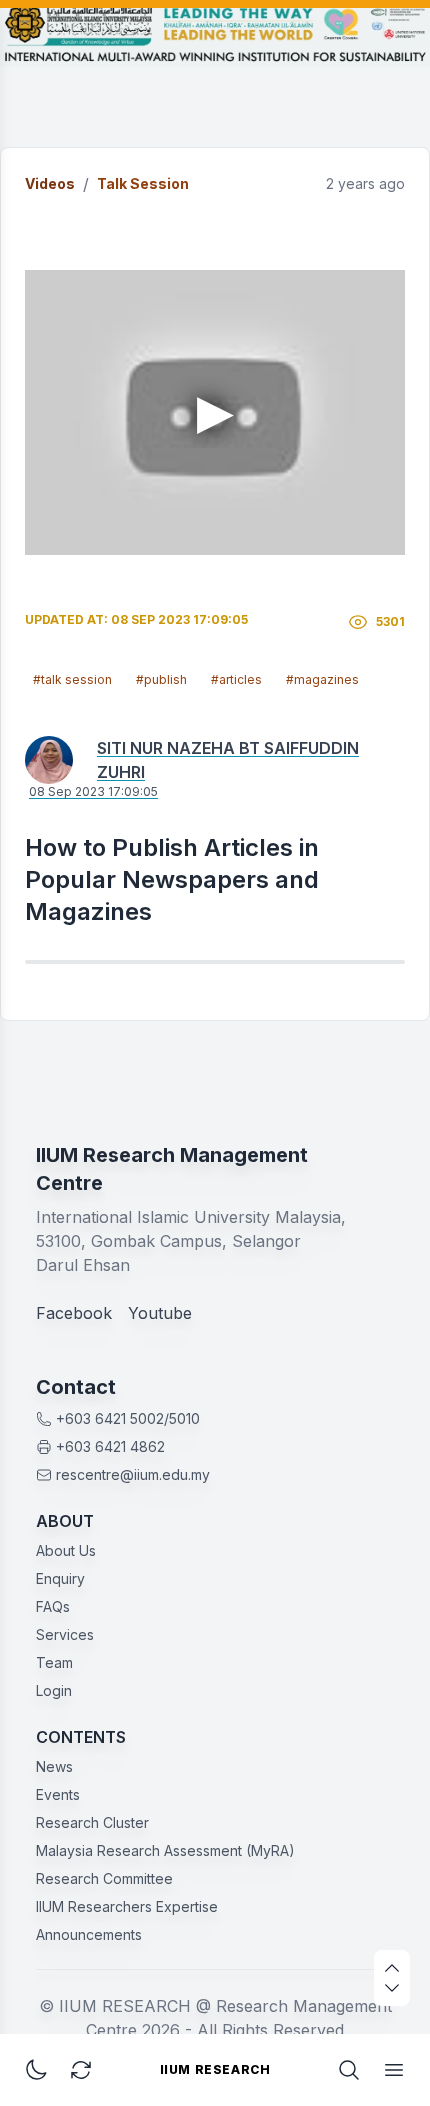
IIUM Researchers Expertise (127, 1906)
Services (65, 1634)
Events (58, 1794)
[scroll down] (392, 1988)
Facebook (74, 1313)
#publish (161, 679)
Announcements (89, 1934)
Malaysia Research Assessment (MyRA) (165, 1850)
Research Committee (104, 1878)
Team (54, 1662)
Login (54, 1690)
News (54, 1766)
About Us (66, 1550)
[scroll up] (392, 1968)
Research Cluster (92, 1822)
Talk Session (143, 183)
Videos (50, 183)
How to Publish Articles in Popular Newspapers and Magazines (172, 879)
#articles (236, 679)
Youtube (160, 1313)
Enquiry (60, 1578)
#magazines (322, 679)
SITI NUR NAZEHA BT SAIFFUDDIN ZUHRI (228, 760)
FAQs (53, 1606)
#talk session (72, 679)
